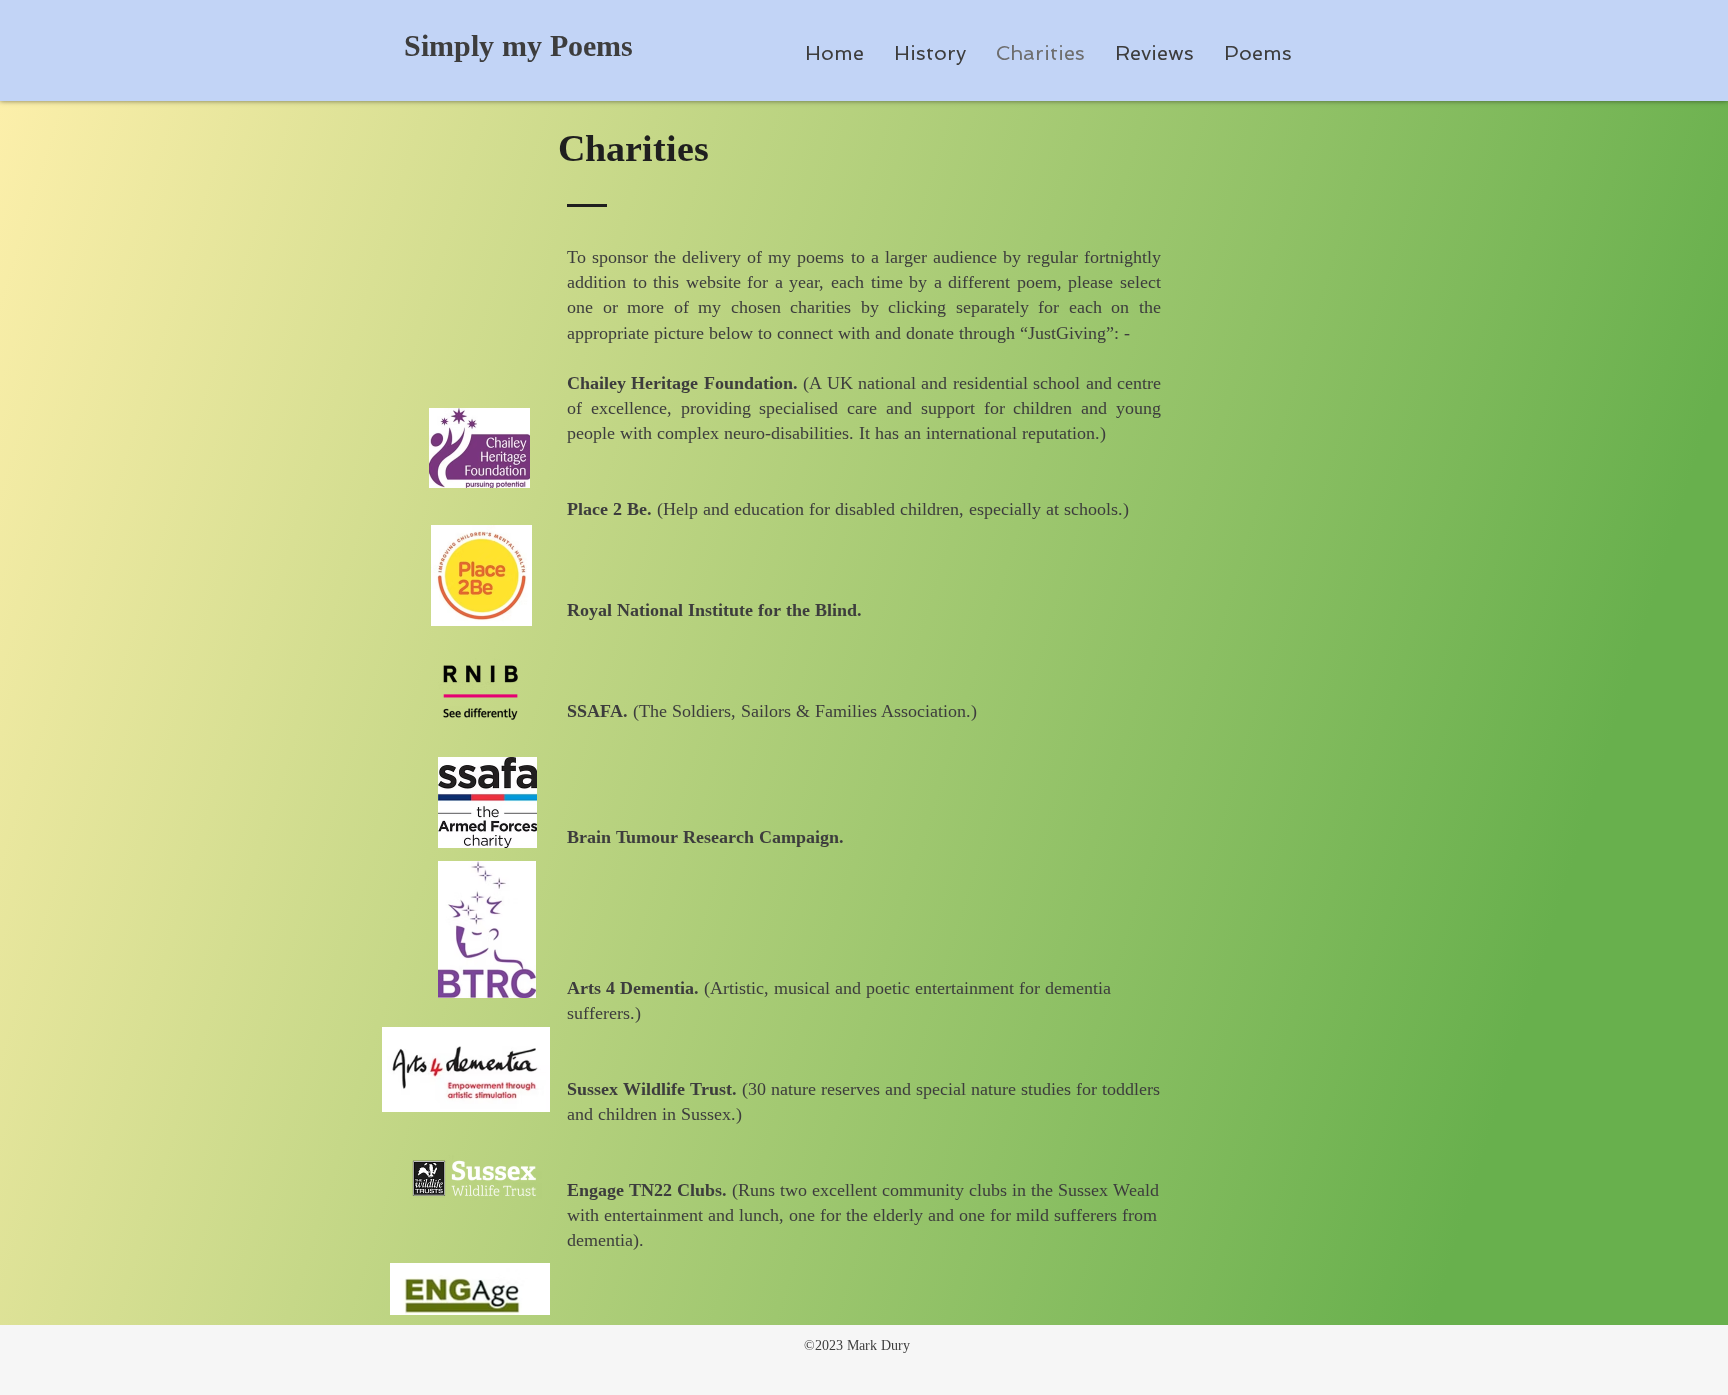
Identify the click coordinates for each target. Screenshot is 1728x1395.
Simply (453, 45)
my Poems (567, 45)
